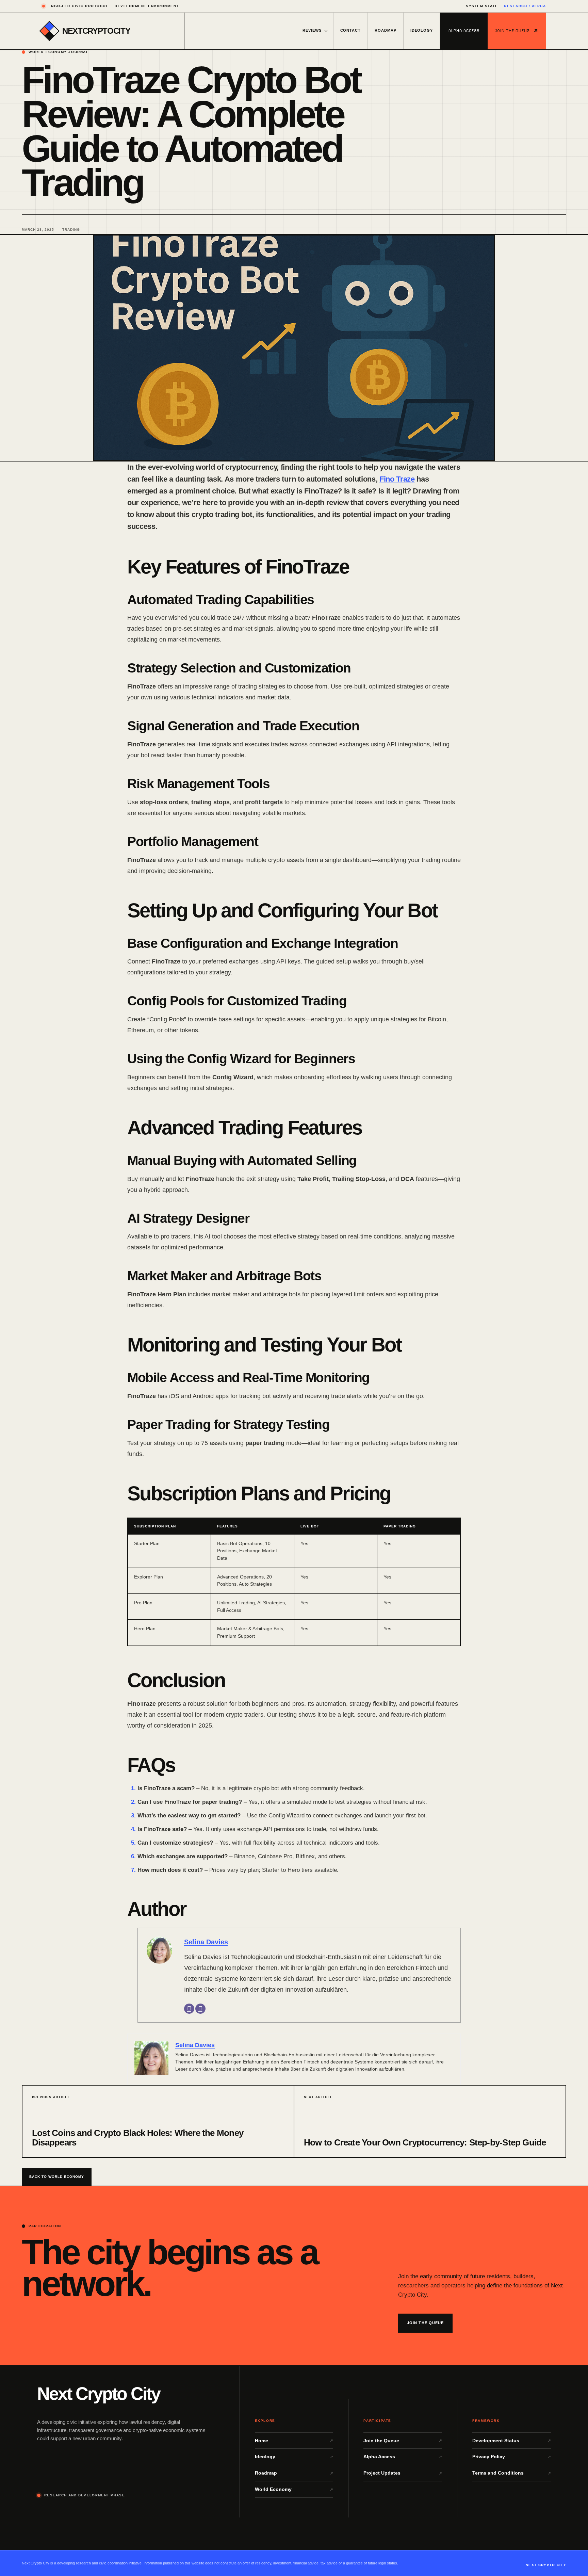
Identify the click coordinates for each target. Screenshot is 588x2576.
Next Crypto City (99, 2394)
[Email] (189, 2009)
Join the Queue (512, 31)
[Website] (200, 2009)
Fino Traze (397, 479)
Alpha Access (464, 31)
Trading (71, 230)
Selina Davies (206, 1942)
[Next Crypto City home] (49, 31)
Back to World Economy (57, 2177)
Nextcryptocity (96, 31)
